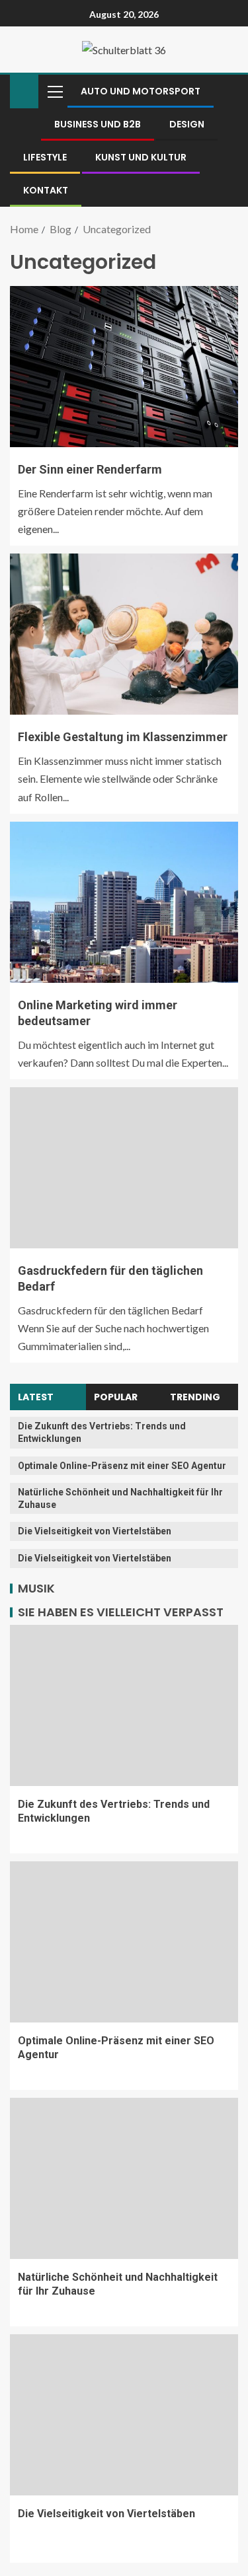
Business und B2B (98, 124)
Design (187, 124)
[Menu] (54, 91)
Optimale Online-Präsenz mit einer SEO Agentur (122, 1466)
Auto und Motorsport (141, 91)
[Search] (227, 91)
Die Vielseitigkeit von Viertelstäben (95, 1531)
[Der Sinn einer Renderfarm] (124, 367)
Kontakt (46, 190)
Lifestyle (45, 157)
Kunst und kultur (141, 157)
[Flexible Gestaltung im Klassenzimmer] (124, 634)
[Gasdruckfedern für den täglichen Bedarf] (124, 1168)
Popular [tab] (116, 1397)
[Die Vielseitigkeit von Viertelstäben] (124, 2415)
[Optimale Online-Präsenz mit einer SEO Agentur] (124, 1942)
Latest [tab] (36, 1397)
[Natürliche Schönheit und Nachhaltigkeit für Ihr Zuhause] (124, 2178)
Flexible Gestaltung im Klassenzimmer (123, 737)
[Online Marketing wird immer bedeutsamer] (124, 902)
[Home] (24, 90)
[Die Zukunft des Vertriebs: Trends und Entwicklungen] (124, 1705)
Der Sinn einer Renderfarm (90, 469)
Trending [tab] (195, 1397)
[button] (54, 91)
